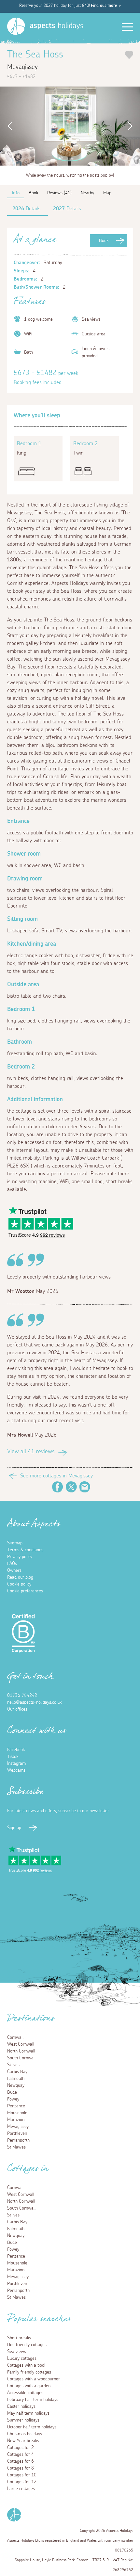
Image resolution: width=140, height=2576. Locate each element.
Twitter (71, 1487)
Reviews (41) (59, 193)
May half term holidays (28, 2413)
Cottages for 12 (22, 2482)
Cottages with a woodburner (34, 2379)
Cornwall (15, 2037)
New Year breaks (23, 2441)
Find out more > (106, 6)
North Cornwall (21, 2051)
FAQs (12, 1564)
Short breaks (19, 2338)
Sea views (17, 2352)
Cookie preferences (25, 1591)
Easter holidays (21, 2407)
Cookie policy (19, 1584)
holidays (56, 26)
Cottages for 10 (22, 2475)
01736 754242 (22, 1696)
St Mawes (16, 2147)
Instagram (16, 1763)
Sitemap (15, 1543)
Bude (12, 2092)
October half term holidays (32, 2427)
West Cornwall (21, 2044)
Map (107, 193)
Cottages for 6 (21, 2461)
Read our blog (20, 1577)
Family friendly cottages (29, 2372)
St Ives (13, 2065)
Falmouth (16, 2079)
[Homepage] (16, 26)
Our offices (17, 1709)
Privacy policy (20, 1557)
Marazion (16, 2120)
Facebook (58, 1487)
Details (26, 209)
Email (85, 1487)
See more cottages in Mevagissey (56, 1476)
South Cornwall (21, 2058)
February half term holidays (33, 2400)
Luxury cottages (22, 2359)
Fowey (13, 2099)
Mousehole (17, 2113)
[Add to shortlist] (129, 55)
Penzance (16, 2106)
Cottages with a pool (26, 2365)
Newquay (16, 2085)
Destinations (31, 2020)
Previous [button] (8, 126)
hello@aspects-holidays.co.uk (34, 1702)
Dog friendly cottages (27, 2345)
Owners (14, 1570)
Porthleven (17, 2133)
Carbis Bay (17, 2072)
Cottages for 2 (21, 2448)
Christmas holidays (25, 2434)
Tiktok (13, 1757)
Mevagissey (18, 2127)
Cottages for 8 (21, 2468)
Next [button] (132, 126)
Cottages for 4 (21, 2455)
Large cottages (21, 2489)
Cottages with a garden (29, 2386)
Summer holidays (23, 2420)
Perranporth (18, 2140)
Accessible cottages (25, 2393)
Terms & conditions (25, 1550)
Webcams (16, 1770)
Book (104, 241)
